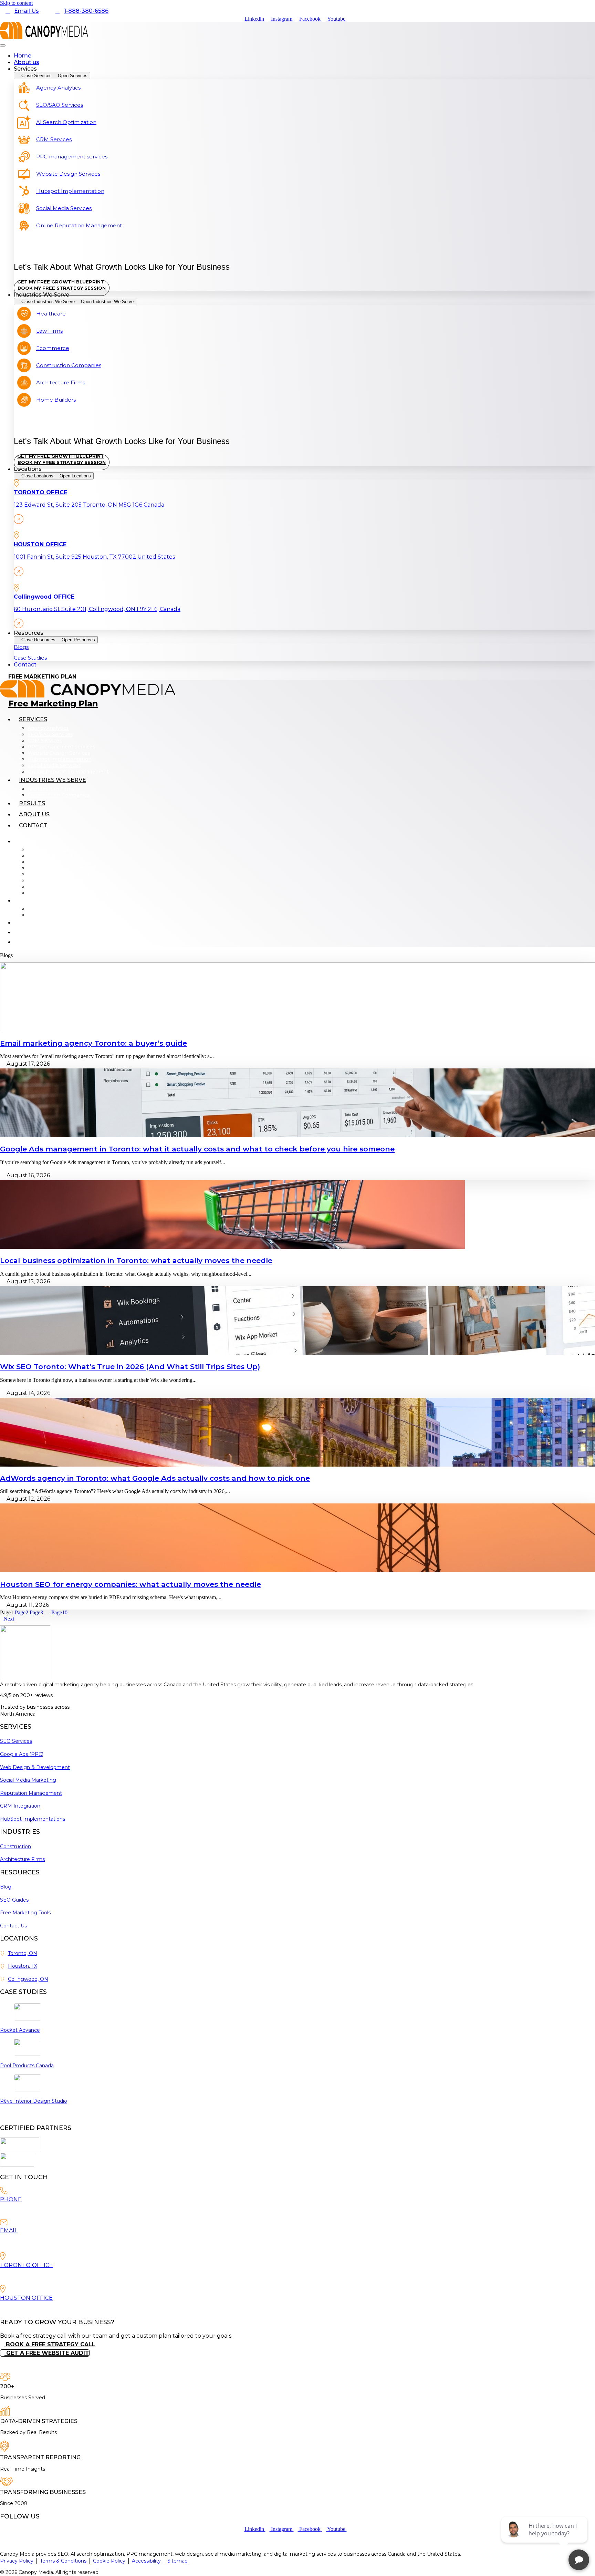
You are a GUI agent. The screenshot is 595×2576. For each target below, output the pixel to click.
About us (34, 814)
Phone (11, 2199)
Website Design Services (59, 753)
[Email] (4, 2223)
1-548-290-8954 (19, 2211)
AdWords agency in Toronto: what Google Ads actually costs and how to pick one (155, 1478)
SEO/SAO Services (50, 734)
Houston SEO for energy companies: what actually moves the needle (131, 1584)
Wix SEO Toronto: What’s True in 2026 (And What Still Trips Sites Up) (130, 1367)
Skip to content (16, 3)
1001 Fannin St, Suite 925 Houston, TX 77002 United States (71, 2309)
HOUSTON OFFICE (26, 2298)
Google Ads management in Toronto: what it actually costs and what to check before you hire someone (197, 1149)
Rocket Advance (20, 2030)
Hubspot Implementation (60, 759)
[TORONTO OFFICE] (3, 2258)
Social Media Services (54, 765)
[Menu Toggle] (3, 45)
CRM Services (45, 741)
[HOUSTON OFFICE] (3, 2290)
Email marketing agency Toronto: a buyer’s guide (93, 1043)
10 (59, 1612)
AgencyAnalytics (48, 728)
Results (32, 803)
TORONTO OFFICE (27, 2265)
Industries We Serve (53, 780)
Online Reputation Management (68, 772)
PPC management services (61, 747)
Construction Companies (59, 795)
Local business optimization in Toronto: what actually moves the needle (136, 1260)
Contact (33, 825)
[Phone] (4, 2192)
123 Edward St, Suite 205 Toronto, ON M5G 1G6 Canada (65, 2277)
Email (9, 2230)
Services (33, 719)
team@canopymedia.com (35, 2243)
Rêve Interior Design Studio (34, 2101)
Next (9, 1619)
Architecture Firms (51, 789)
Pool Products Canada (27, 2066)
